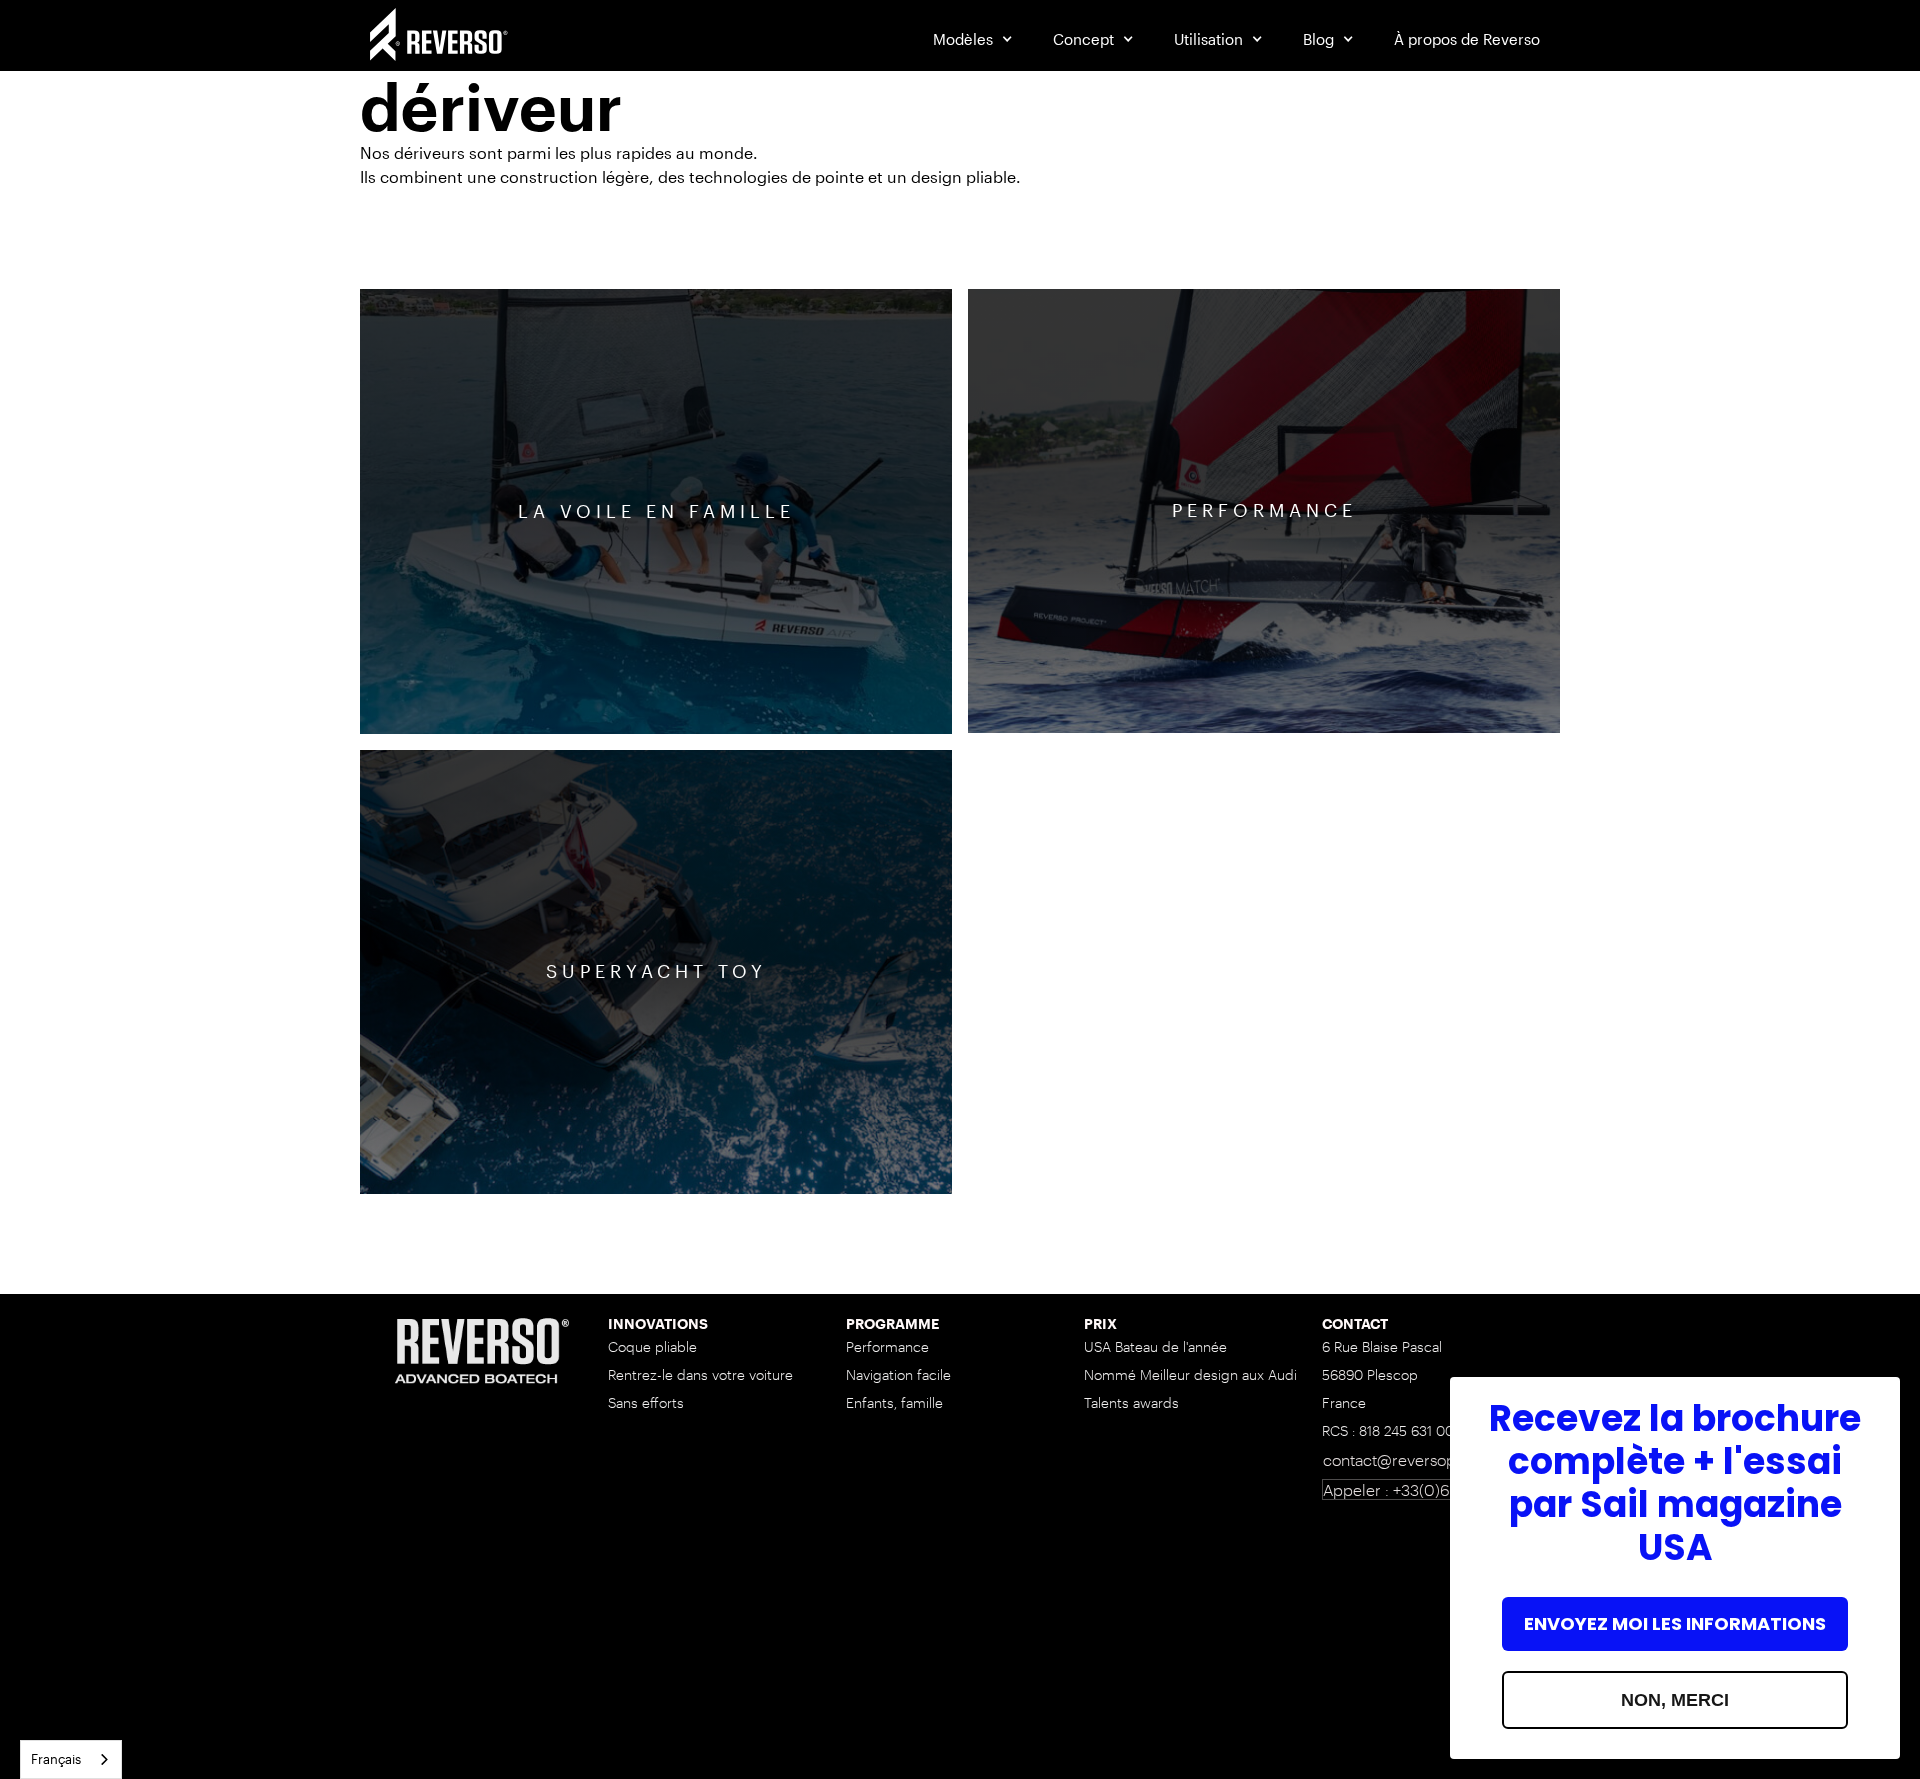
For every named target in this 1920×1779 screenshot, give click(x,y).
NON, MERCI (1675, 1700)
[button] (973, 39)
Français (56, 1759)
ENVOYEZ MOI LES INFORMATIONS (1675, 1623)
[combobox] (71, 1759)
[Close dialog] (1874, 1402)
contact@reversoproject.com (1428, 1459)
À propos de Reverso (1467, 39)
